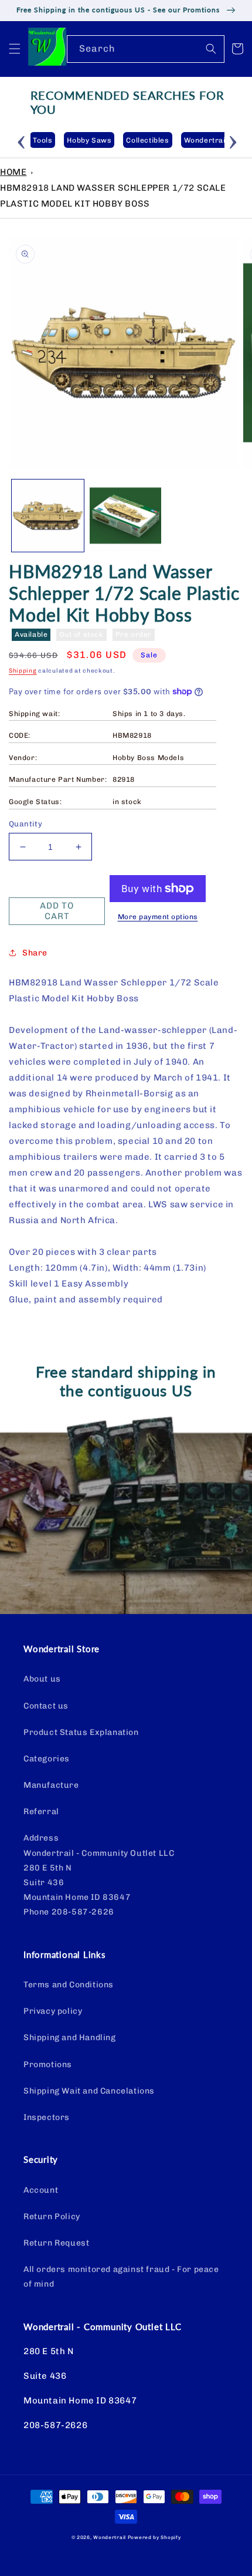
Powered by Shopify (154, 2537)
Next (233, 140)
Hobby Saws (89, 140)
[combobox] (146, 49)
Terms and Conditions (69, 1985)
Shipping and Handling (70, 2037)
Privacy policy (53, 2011)
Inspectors (47, 2117)
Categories (47, 1759)
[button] (15, 49)
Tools (42, 140)
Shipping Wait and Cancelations (89, 2091)
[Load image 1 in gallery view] (48, 516)
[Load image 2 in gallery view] (126, 516)
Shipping (23, 671)
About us (42, 1679)
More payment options (158, 917)
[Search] (211, 49)
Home (13, 172)
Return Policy (52, 2217)
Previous (22, 140)
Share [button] (35, 953)
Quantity (25, 824)
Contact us (46, 1706)
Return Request (56, 2243)
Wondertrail (110, 2537)
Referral (41, 1812)
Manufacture (51, 1785)
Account (41, 2190)
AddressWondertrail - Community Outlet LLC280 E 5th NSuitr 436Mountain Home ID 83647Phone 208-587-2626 (99, 1875)
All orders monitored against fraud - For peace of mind (121, 2277)
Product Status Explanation (81, 1732)
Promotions (48, 2064)
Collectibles (147, 140)
